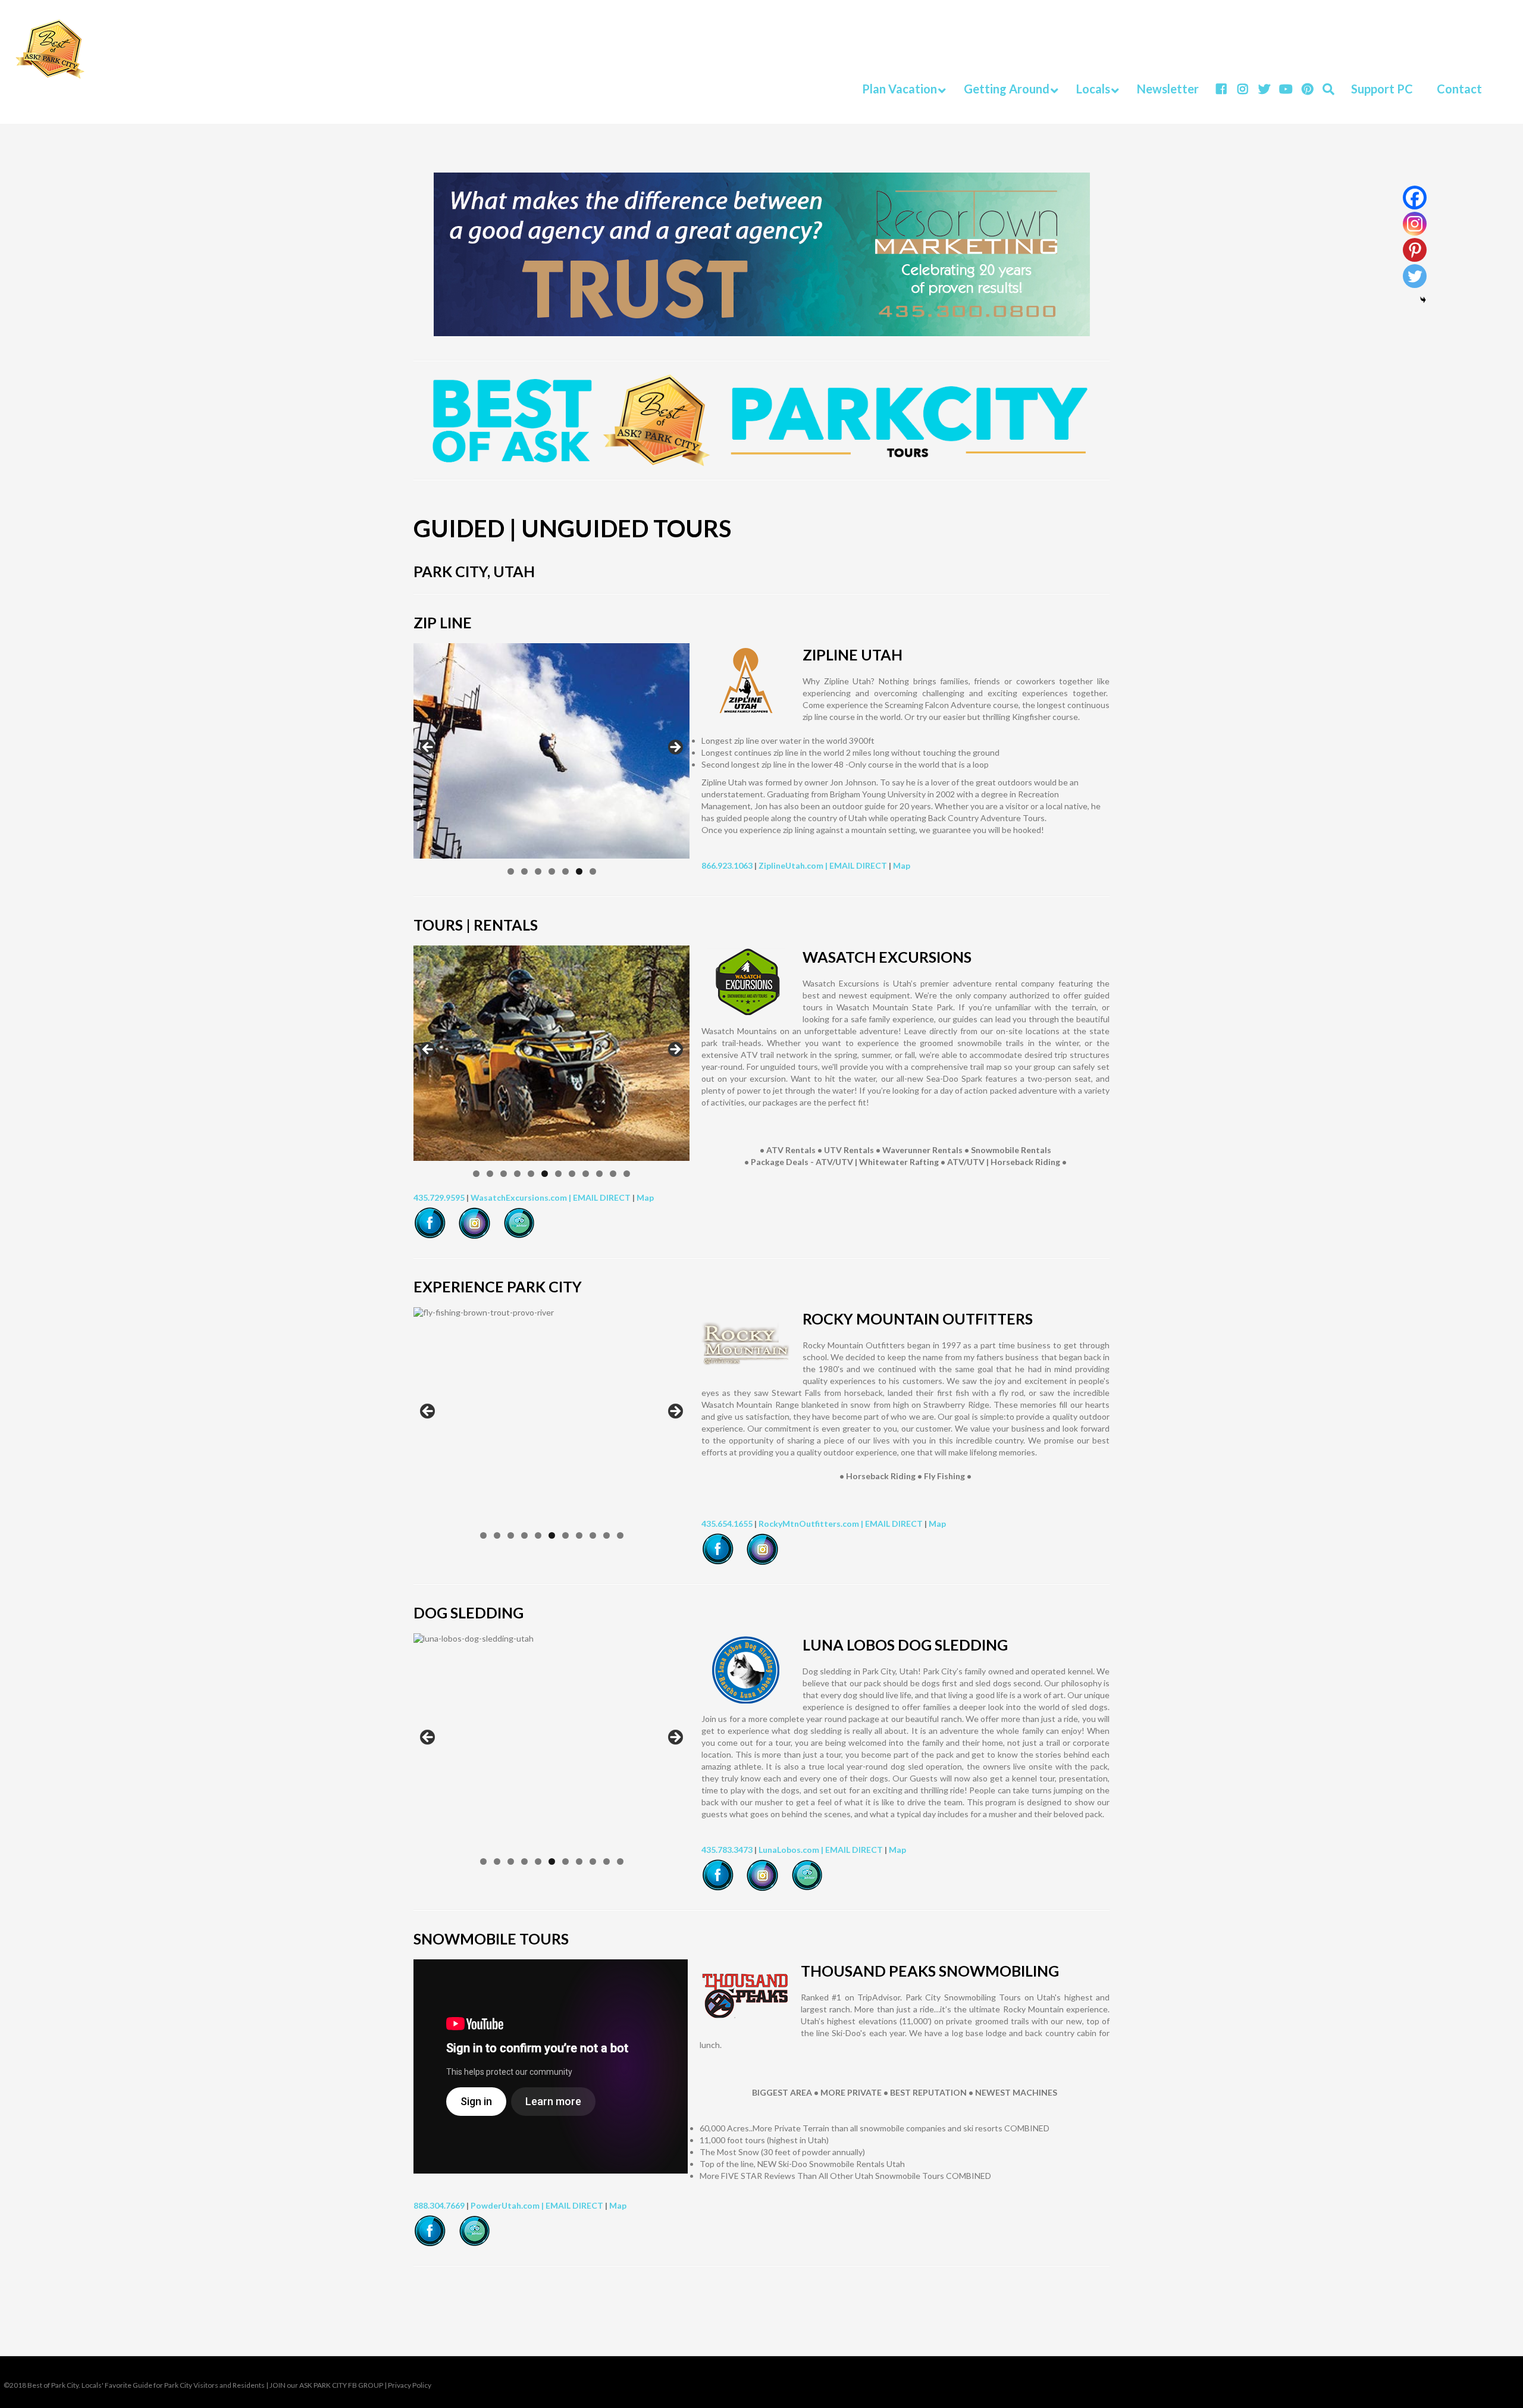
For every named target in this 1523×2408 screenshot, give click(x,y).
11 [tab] (613, 1174)
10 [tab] (599, 1174)
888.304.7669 (439, 2205)
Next (675, 748)
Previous (428, 748)
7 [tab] (593, 871)
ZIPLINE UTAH (853, 655)
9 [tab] (586, 1174)
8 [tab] (572, 1174)
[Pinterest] (1415, 250)
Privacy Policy (410, 2385)
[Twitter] (1415, 276)
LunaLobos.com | (792, 1850)
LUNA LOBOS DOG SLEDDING (905, 1645)
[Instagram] (1415, 224)
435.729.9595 (439, 1197)
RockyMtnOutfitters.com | (812, 1524)
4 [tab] (552, 871)
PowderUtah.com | (508, 2205)
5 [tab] (565, 871)
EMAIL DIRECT (858, 865)
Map (902, 865)
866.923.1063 (727, 865)
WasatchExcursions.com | (522, 1197)
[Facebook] (1415, 198)
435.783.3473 (727, 1850)
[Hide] (1423, 300)
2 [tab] (524, 871)
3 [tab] (538, 871)
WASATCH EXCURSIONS (887, 957)
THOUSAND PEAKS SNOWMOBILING (930, 1971)
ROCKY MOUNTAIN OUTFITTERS (918, 1319)
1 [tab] (511, 871)
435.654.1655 (727, 1524)
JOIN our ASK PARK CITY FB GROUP (326, 2385)
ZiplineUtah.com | (794, 865)
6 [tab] (579, 871)
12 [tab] (627, 1174)
